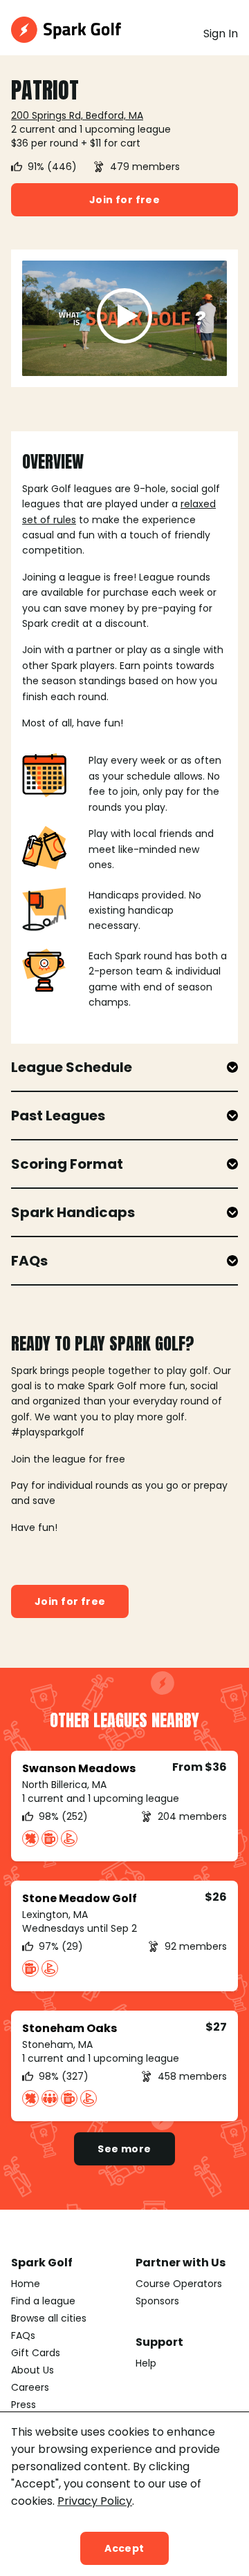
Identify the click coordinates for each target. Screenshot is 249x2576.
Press (24, 2405)
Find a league (43, 2301)
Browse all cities (49, 2318)
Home (26, 2284)
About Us (33, 2370)
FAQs (23, 2335)
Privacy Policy (95, 2501)
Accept (124, 2548)
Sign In (221, 34)
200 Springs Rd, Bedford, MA (77, 115)
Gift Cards (36, 2353)
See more (124, 2149)
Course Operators (179, 2284)
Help (146, 2363)
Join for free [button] (124, 200)
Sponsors (157, 2301)
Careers (30, 2387)
